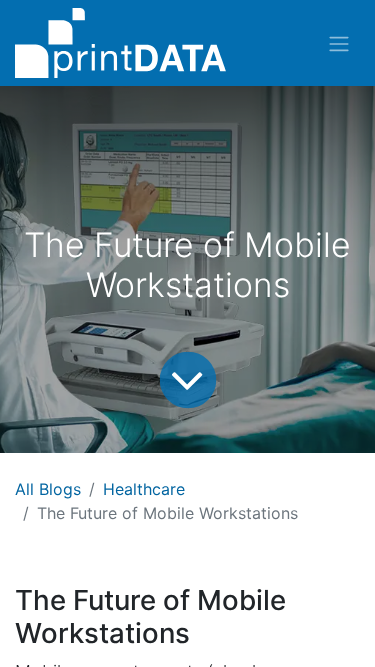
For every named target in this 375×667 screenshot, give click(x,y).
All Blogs (48, 489)
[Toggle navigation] (339, 43)
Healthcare (144, 489)
